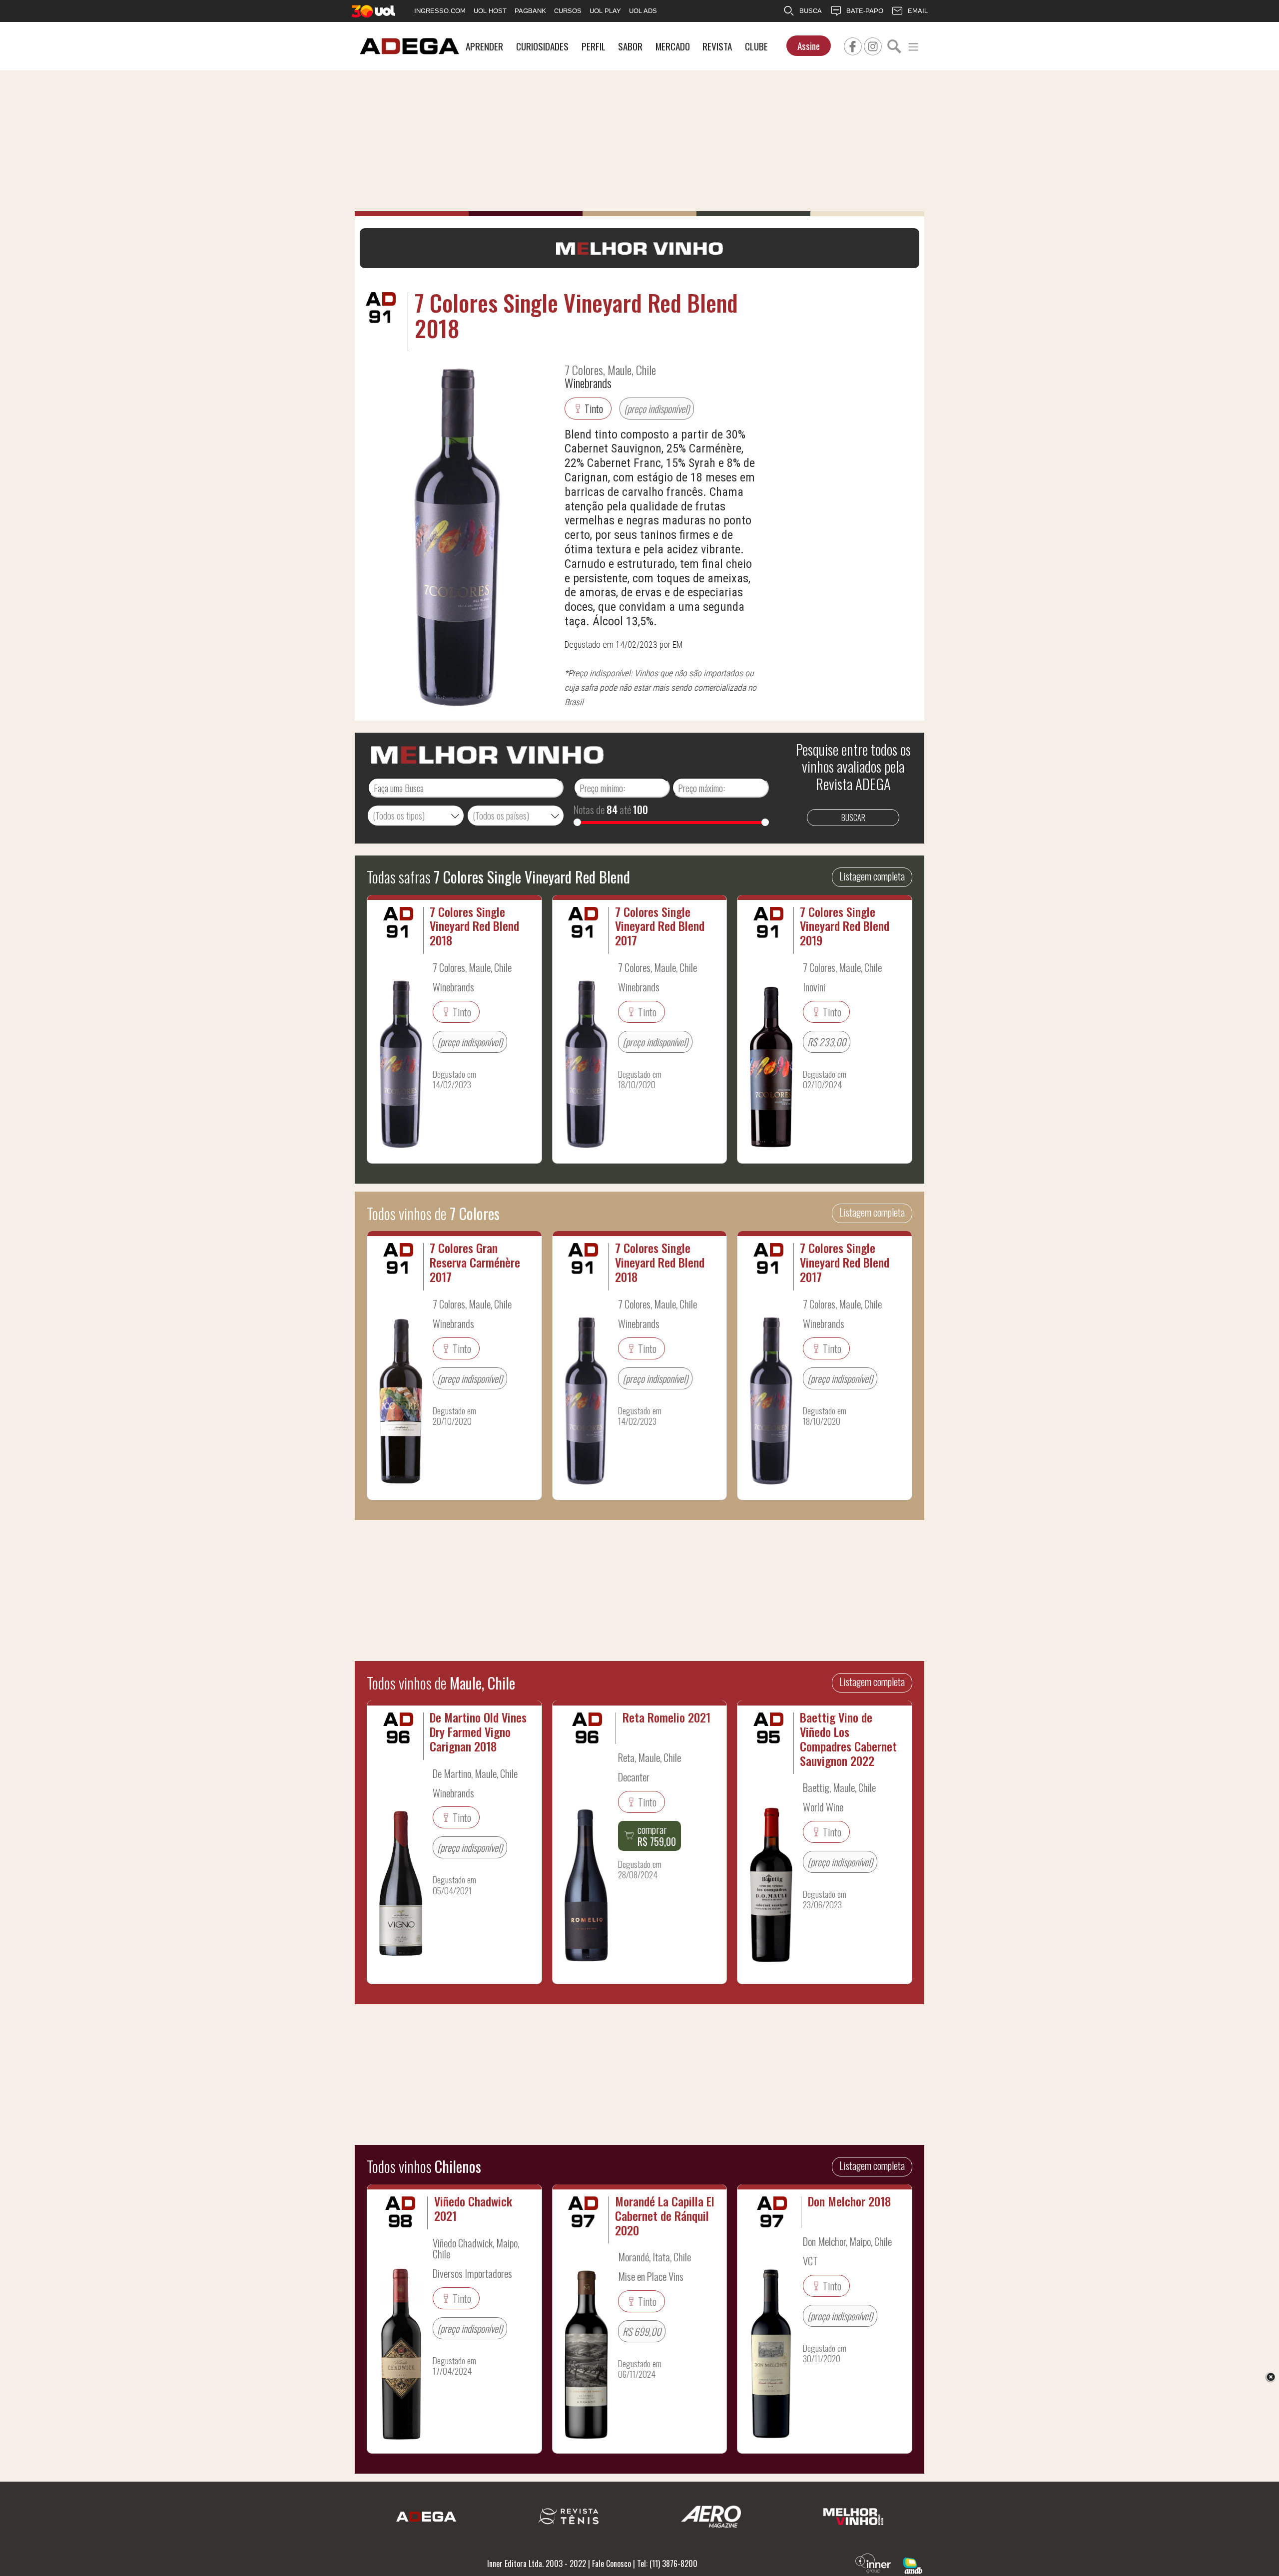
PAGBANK (530, 11)
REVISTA (717, 46)
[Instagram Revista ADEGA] (873, 45)
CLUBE (756, 46)
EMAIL (918, 11)
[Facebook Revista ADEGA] (853, 45)
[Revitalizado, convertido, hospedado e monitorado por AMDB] (913, 2565)
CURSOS (568, 11)
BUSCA (811, 11)
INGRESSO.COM (440, 11)
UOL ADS (643, 11)
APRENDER (484, 46)
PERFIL (594, 46)
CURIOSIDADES (542, 46)
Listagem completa (872, 876)
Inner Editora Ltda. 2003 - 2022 (537, 2564)
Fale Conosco (612, 2564)
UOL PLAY (605, 11)
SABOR (630, 46)
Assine (809, 46)
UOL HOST (490, 11)
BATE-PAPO (865, 11)
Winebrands (588, 383)
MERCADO (673, 46)
